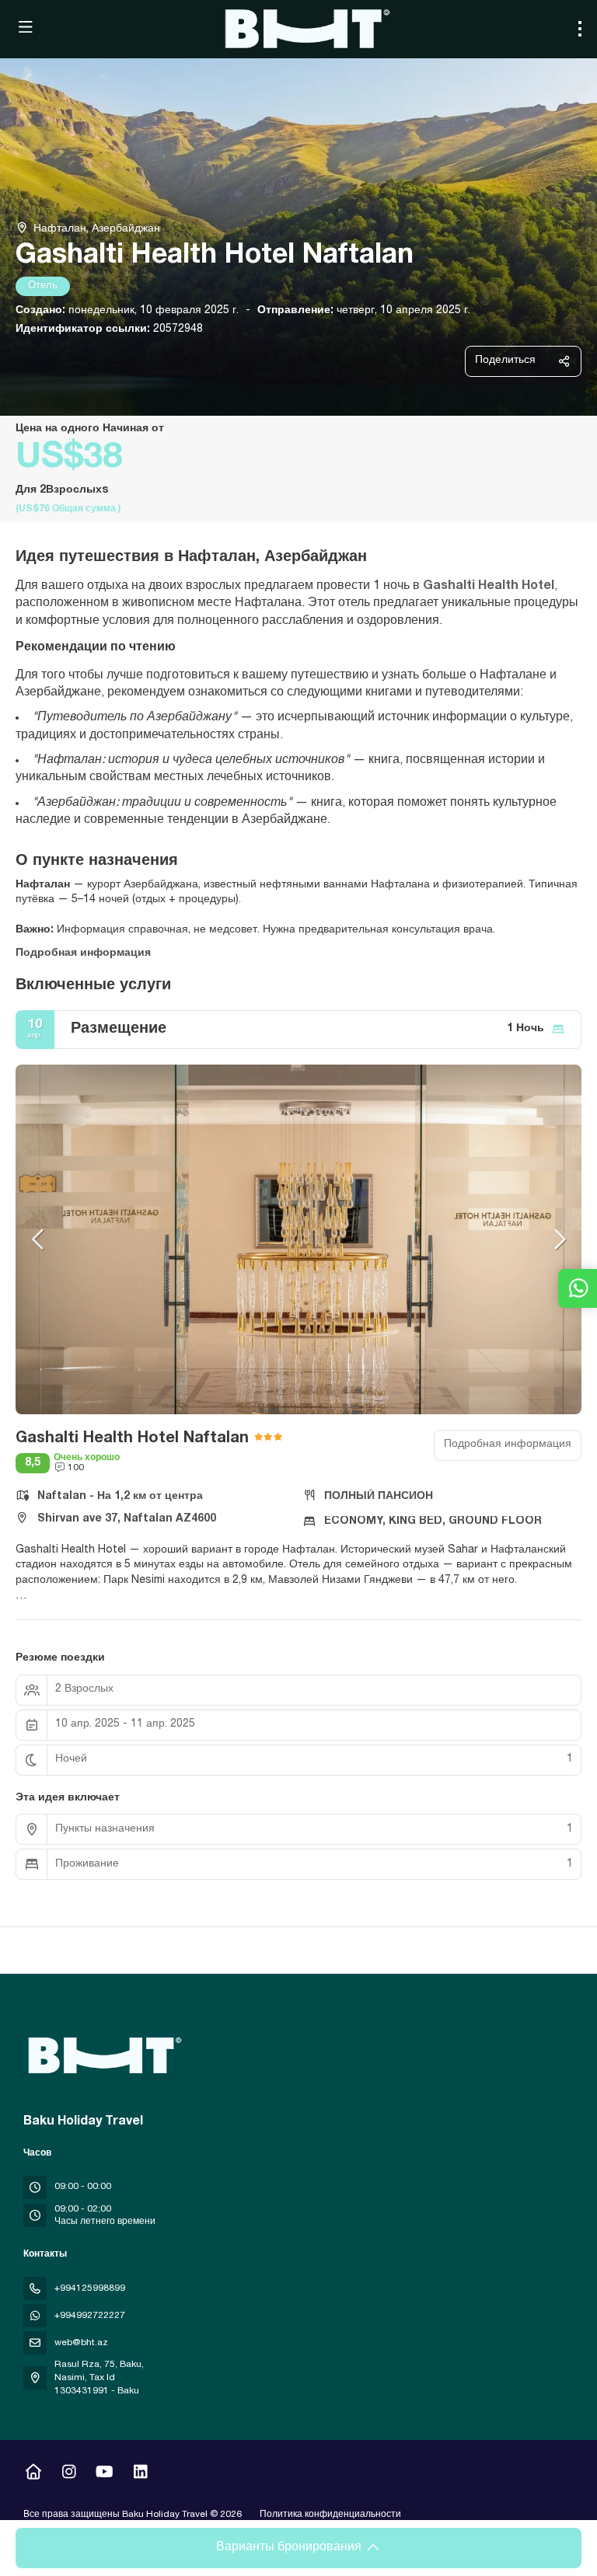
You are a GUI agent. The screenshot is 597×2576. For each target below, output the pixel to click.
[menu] (580, 29)
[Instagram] (69, 2474)
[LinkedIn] (140, 2474)
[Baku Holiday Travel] (103, 2055)
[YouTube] (105, 2474)
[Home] (33, 2474)
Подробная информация (83, 953)
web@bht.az (81, 2343)
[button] (39, 1239)
